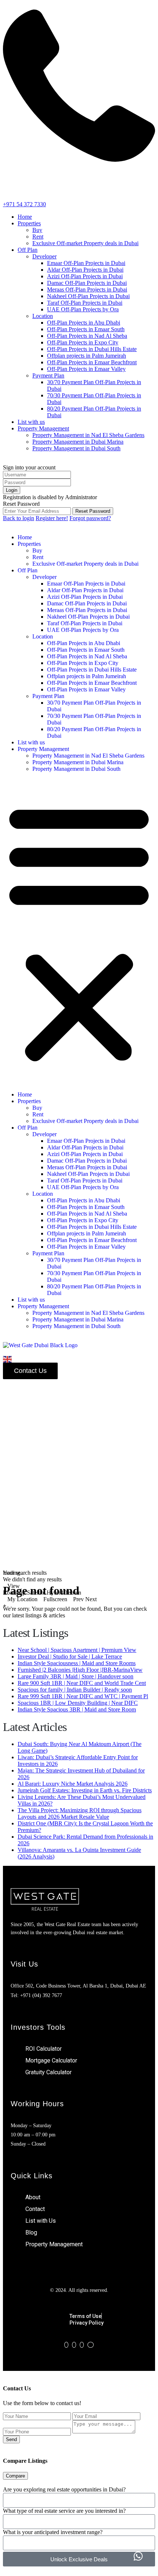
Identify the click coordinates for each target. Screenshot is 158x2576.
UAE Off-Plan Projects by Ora (83, 309)
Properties (29, 223)
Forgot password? (90, 518)
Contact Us (30, 1371)
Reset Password (93, 511)
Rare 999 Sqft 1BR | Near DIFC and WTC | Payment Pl (83, 1696)
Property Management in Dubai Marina (78, 442)
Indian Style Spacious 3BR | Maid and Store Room (77, 1709)
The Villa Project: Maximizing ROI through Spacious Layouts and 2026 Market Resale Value (80, 1813)
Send (11, 2439)
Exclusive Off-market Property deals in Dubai (85, 243)
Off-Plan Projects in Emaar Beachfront (92, 362)
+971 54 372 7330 (24, 204)
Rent (38, 237)
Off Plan (28, 250)
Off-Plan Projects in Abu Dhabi (84, 323)
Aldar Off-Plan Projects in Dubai (85, 270)
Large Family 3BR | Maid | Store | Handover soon (76, 1676)
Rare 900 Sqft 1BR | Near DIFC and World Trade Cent (82, 1683)
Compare (15, 2476)
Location (43, 316)
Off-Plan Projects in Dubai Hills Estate (92, 349)
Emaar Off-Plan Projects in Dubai (86, 263)
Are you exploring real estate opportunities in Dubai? (64, 2489)
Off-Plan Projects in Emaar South (86, 329)
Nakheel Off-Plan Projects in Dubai (88, 296)
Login (12, 490)
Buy (37, 230)
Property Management (43, 428)
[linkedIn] (82, 2345)
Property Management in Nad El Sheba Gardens (88, 435)
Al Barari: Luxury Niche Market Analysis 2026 (73, 1784)
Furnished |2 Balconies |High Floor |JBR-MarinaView (80, 1670)
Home (25, 217)
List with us (31, 422)
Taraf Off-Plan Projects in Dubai (85, 303)
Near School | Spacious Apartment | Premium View (77, 1650)
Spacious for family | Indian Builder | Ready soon (75, 1690)
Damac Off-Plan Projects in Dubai (87, 283)
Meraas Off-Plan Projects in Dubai (87, 289)
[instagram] (91, 2345)
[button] (79, 932)
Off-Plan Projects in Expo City (83, 342)
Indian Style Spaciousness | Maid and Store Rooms (77, 1663)
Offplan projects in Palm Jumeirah (87, 356)
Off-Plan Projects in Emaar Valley (86, 369)
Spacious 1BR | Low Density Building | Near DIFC (78, 1703)
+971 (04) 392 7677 (41, 1995)
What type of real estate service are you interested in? (64, 2511)
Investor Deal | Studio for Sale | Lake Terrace (70, 1656)
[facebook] (66, 2345)
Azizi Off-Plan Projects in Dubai (85, 276)
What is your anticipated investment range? (53, 2532)
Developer (44, 256)
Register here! (52, 518)
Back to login (19, 518)
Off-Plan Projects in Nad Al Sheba (87, 336)
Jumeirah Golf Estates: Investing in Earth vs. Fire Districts (85, 1790)
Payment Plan (48, 375)
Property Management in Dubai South (76, 448)
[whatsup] (74, 2345)
